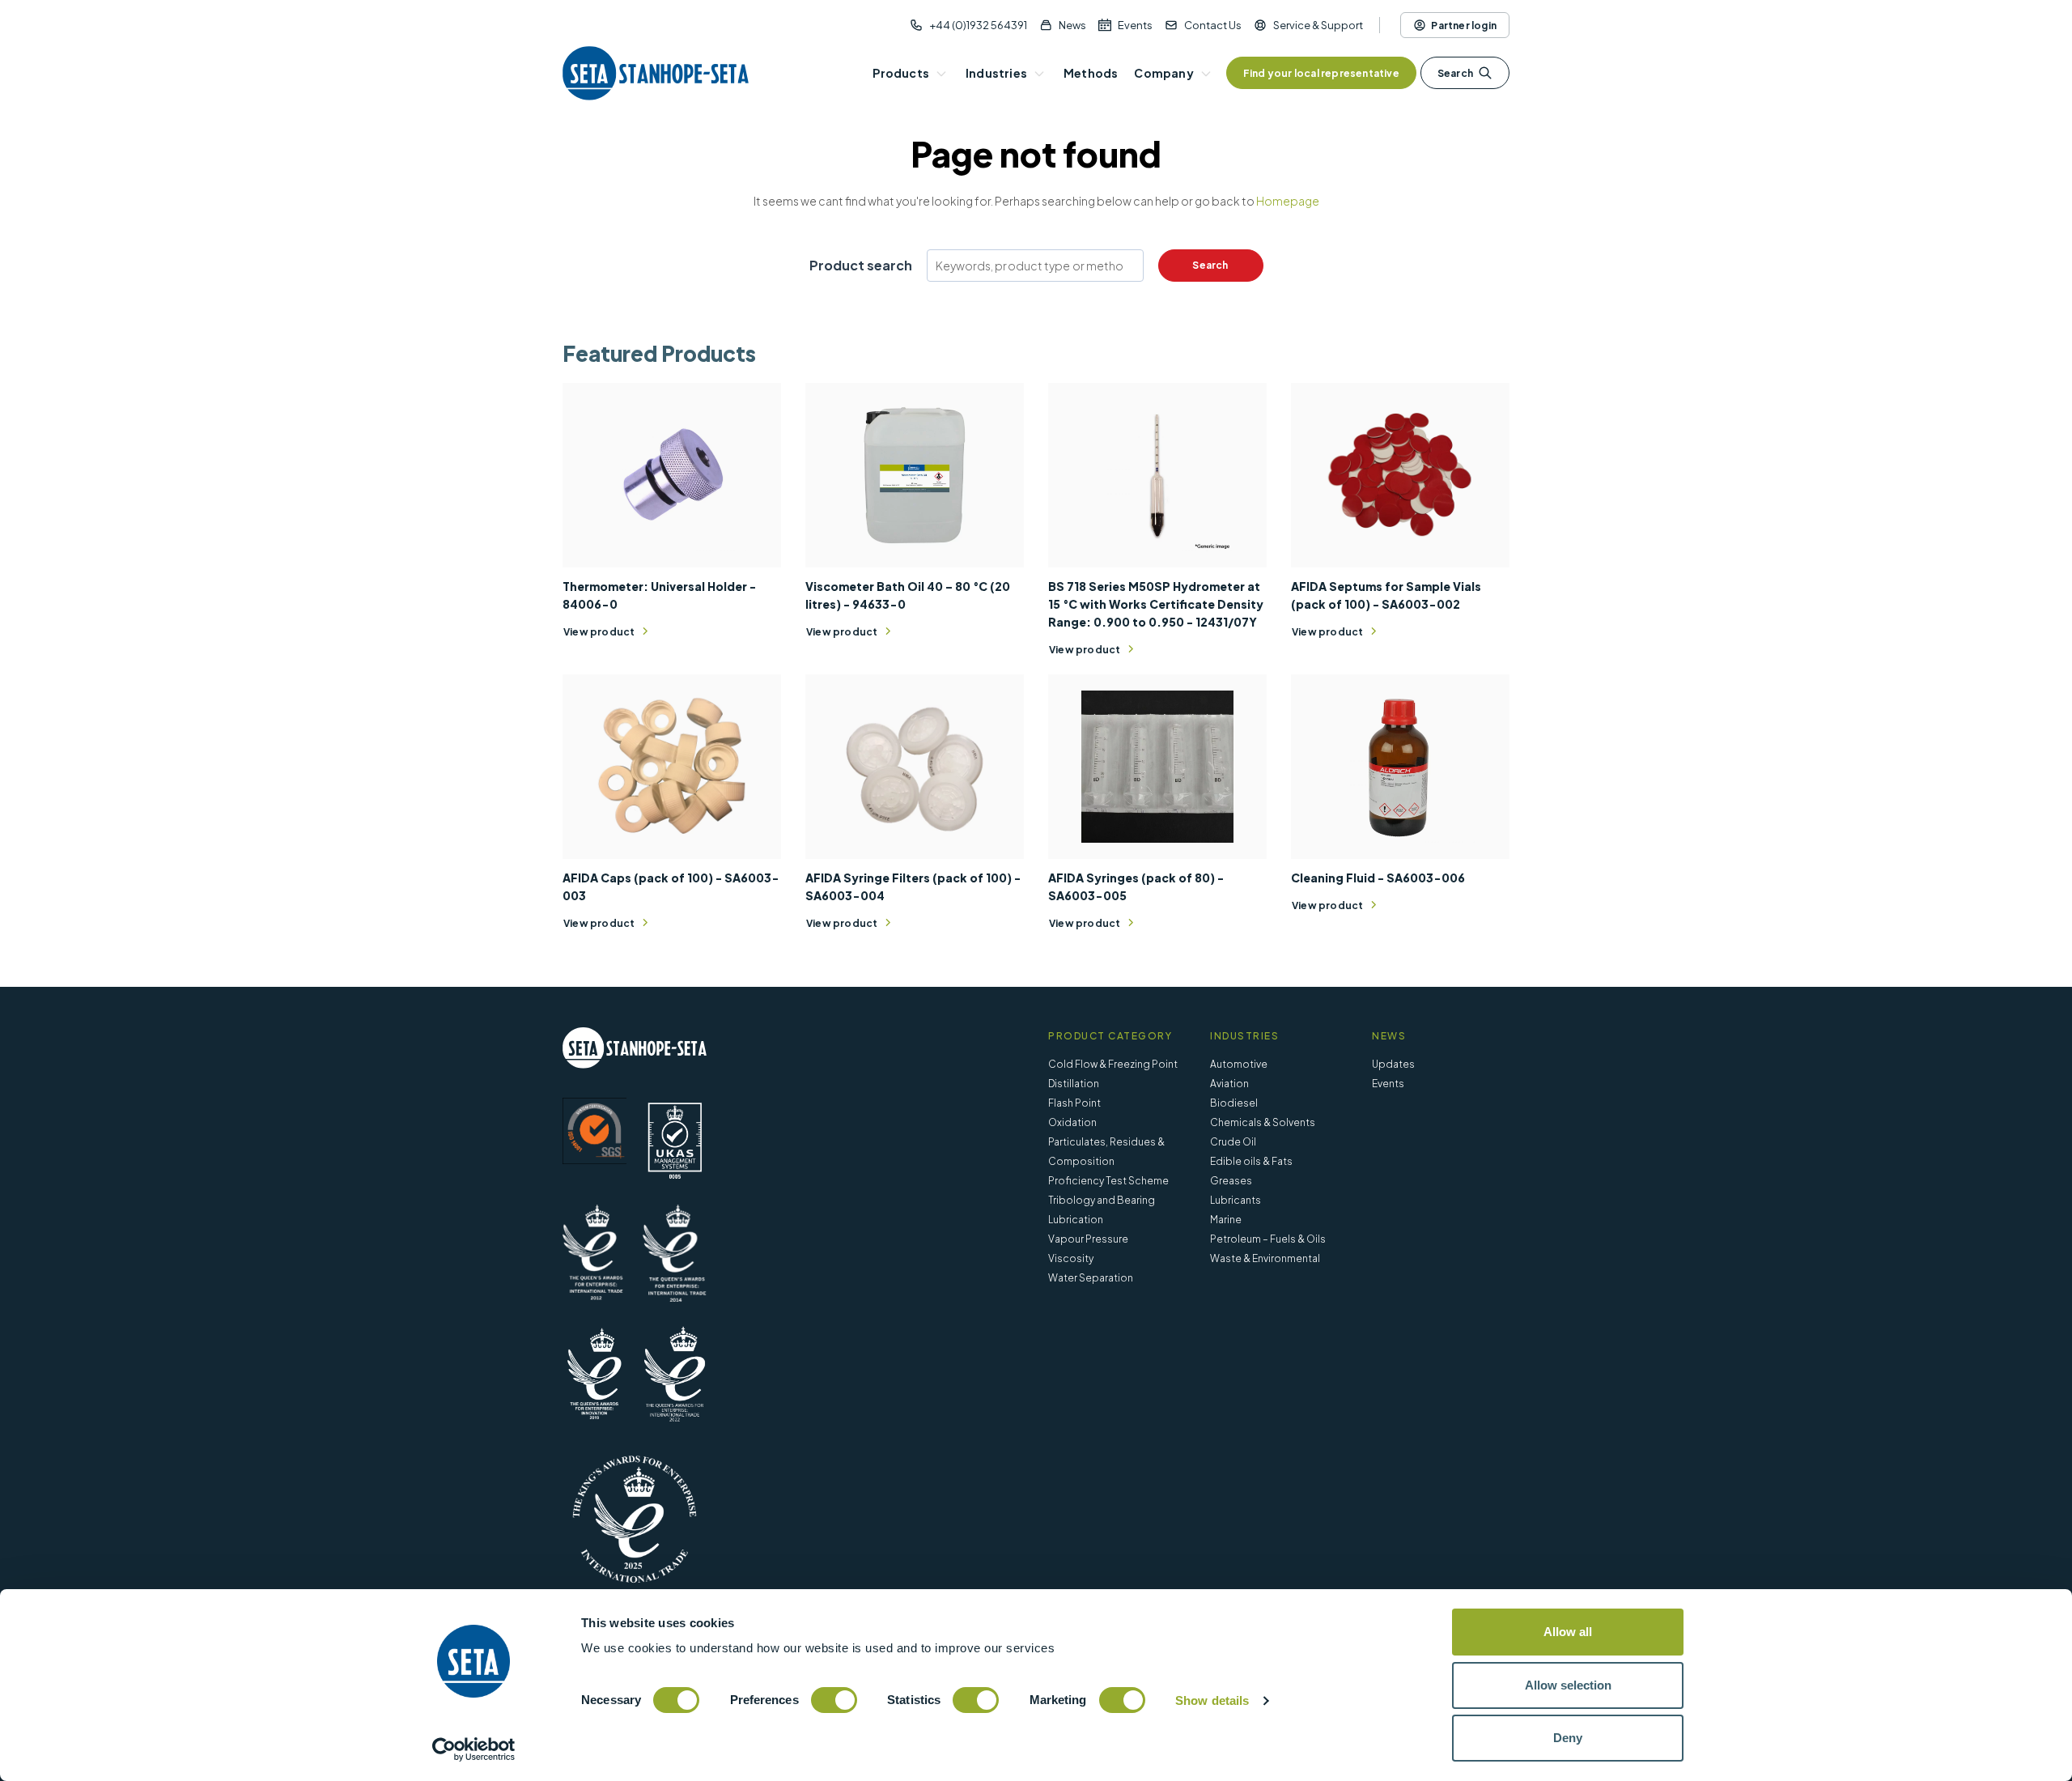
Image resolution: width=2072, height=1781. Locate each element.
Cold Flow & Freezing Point (1113, 1064)
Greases (1231, 1181)
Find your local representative (1321, 73)
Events (1135, 25)
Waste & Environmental (1265, 1258)
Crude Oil (1233, 1142)
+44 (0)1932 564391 (978, 25)
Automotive (1239, 1064)
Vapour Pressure (1088, 1239)
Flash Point (1074, 1103)
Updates (1393, 1064)
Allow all (1568, 1632)
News (1072, 25)
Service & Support (1318, 25)
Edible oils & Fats (1251, 1161)
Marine (1226, 1220)
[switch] (834, 1700)
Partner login (1464, 26)
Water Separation (1091, 1278)
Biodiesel (1234, 1103)
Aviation (1229, 1084)
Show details (1212, 1700)
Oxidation (1072, 1122)
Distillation (1074, 1084)
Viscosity (1071, 1258)
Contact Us (1213, 25)
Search (1455, 73)
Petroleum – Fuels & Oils (1268, 1239)
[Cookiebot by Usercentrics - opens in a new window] (474, 1749)
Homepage (1288, 201)
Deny (1568, 1738)
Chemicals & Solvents (1263, 1122)
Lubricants (1236, 1200)
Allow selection (1568, 1685)
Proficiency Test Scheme (1108, 1181)
